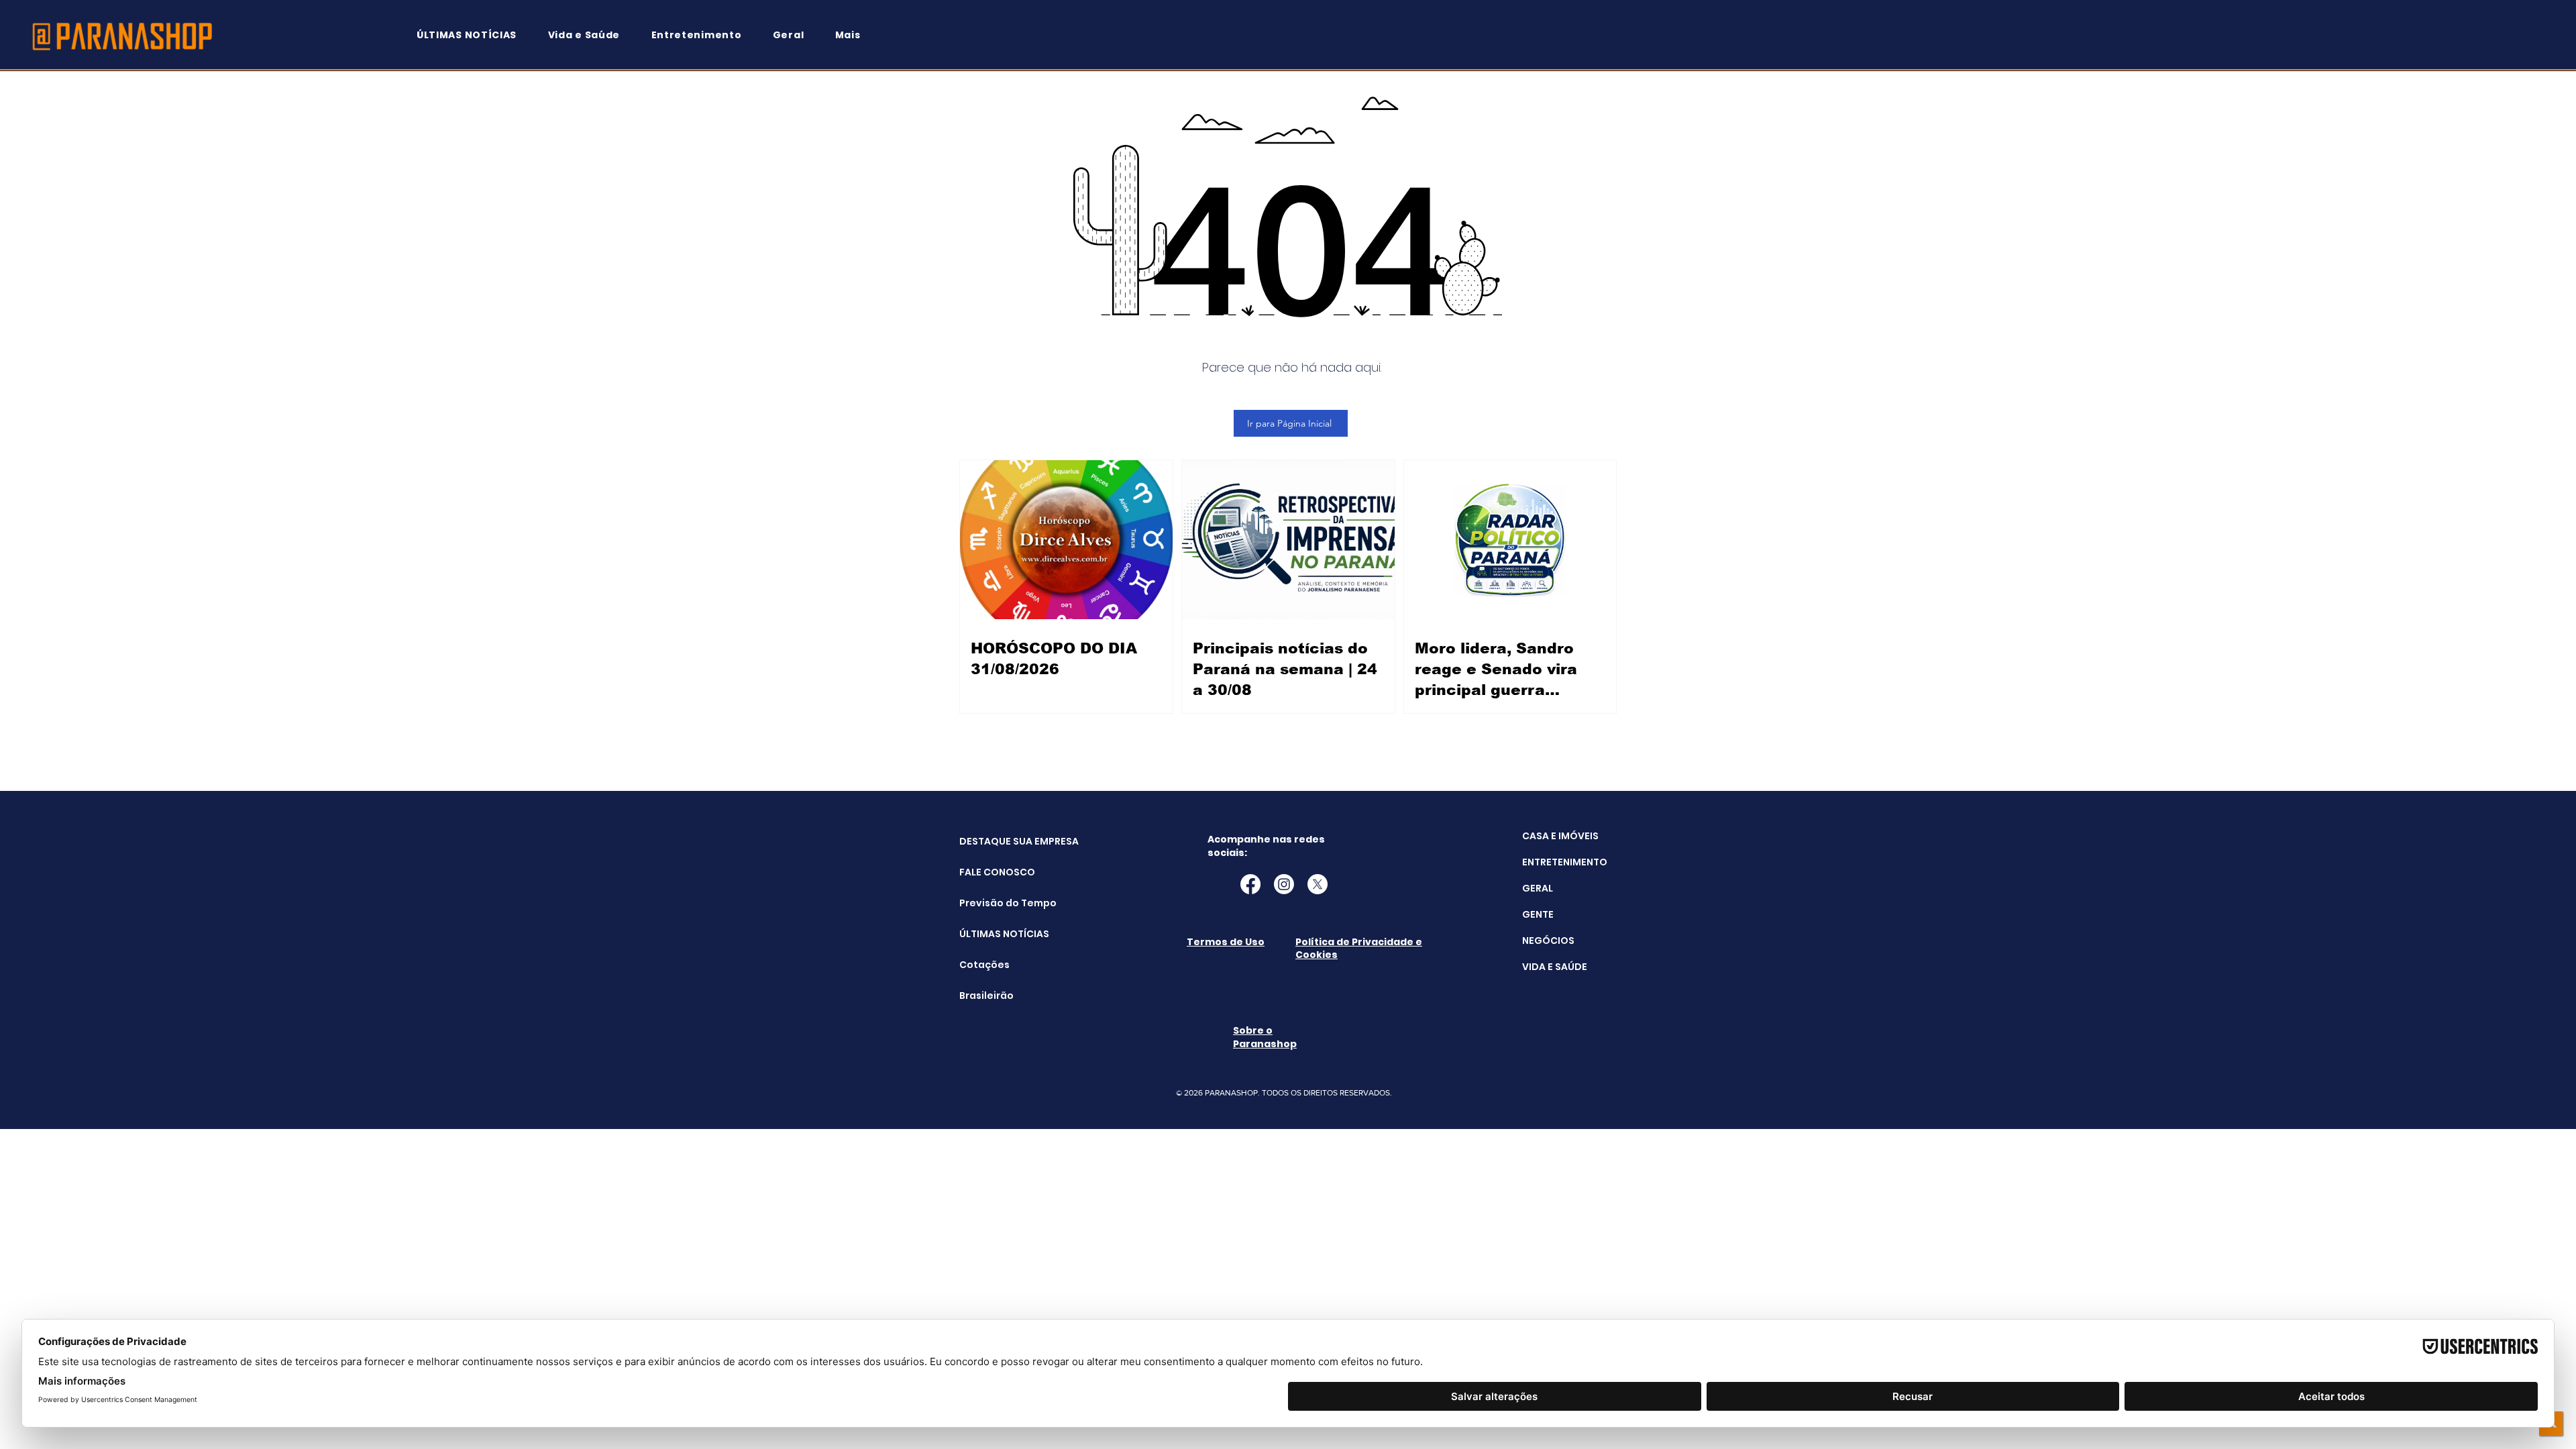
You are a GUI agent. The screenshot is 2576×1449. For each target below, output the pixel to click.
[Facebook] (1250, 884)
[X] (1318, 884)
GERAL (1538, 888)
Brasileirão (986, 996)
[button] (854, 35)
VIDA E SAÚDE (1555, 967)
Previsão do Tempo (993, 903)
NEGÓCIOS (1548, 941)
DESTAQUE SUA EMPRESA (993, 841)
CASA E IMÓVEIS (1560, 836)
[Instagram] (1284, 884)
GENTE (1538, 914)
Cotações (984, 965)
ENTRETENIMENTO (1565, 862)
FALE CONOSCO (993, 872)
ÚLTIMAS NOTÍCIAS (993, 934)
